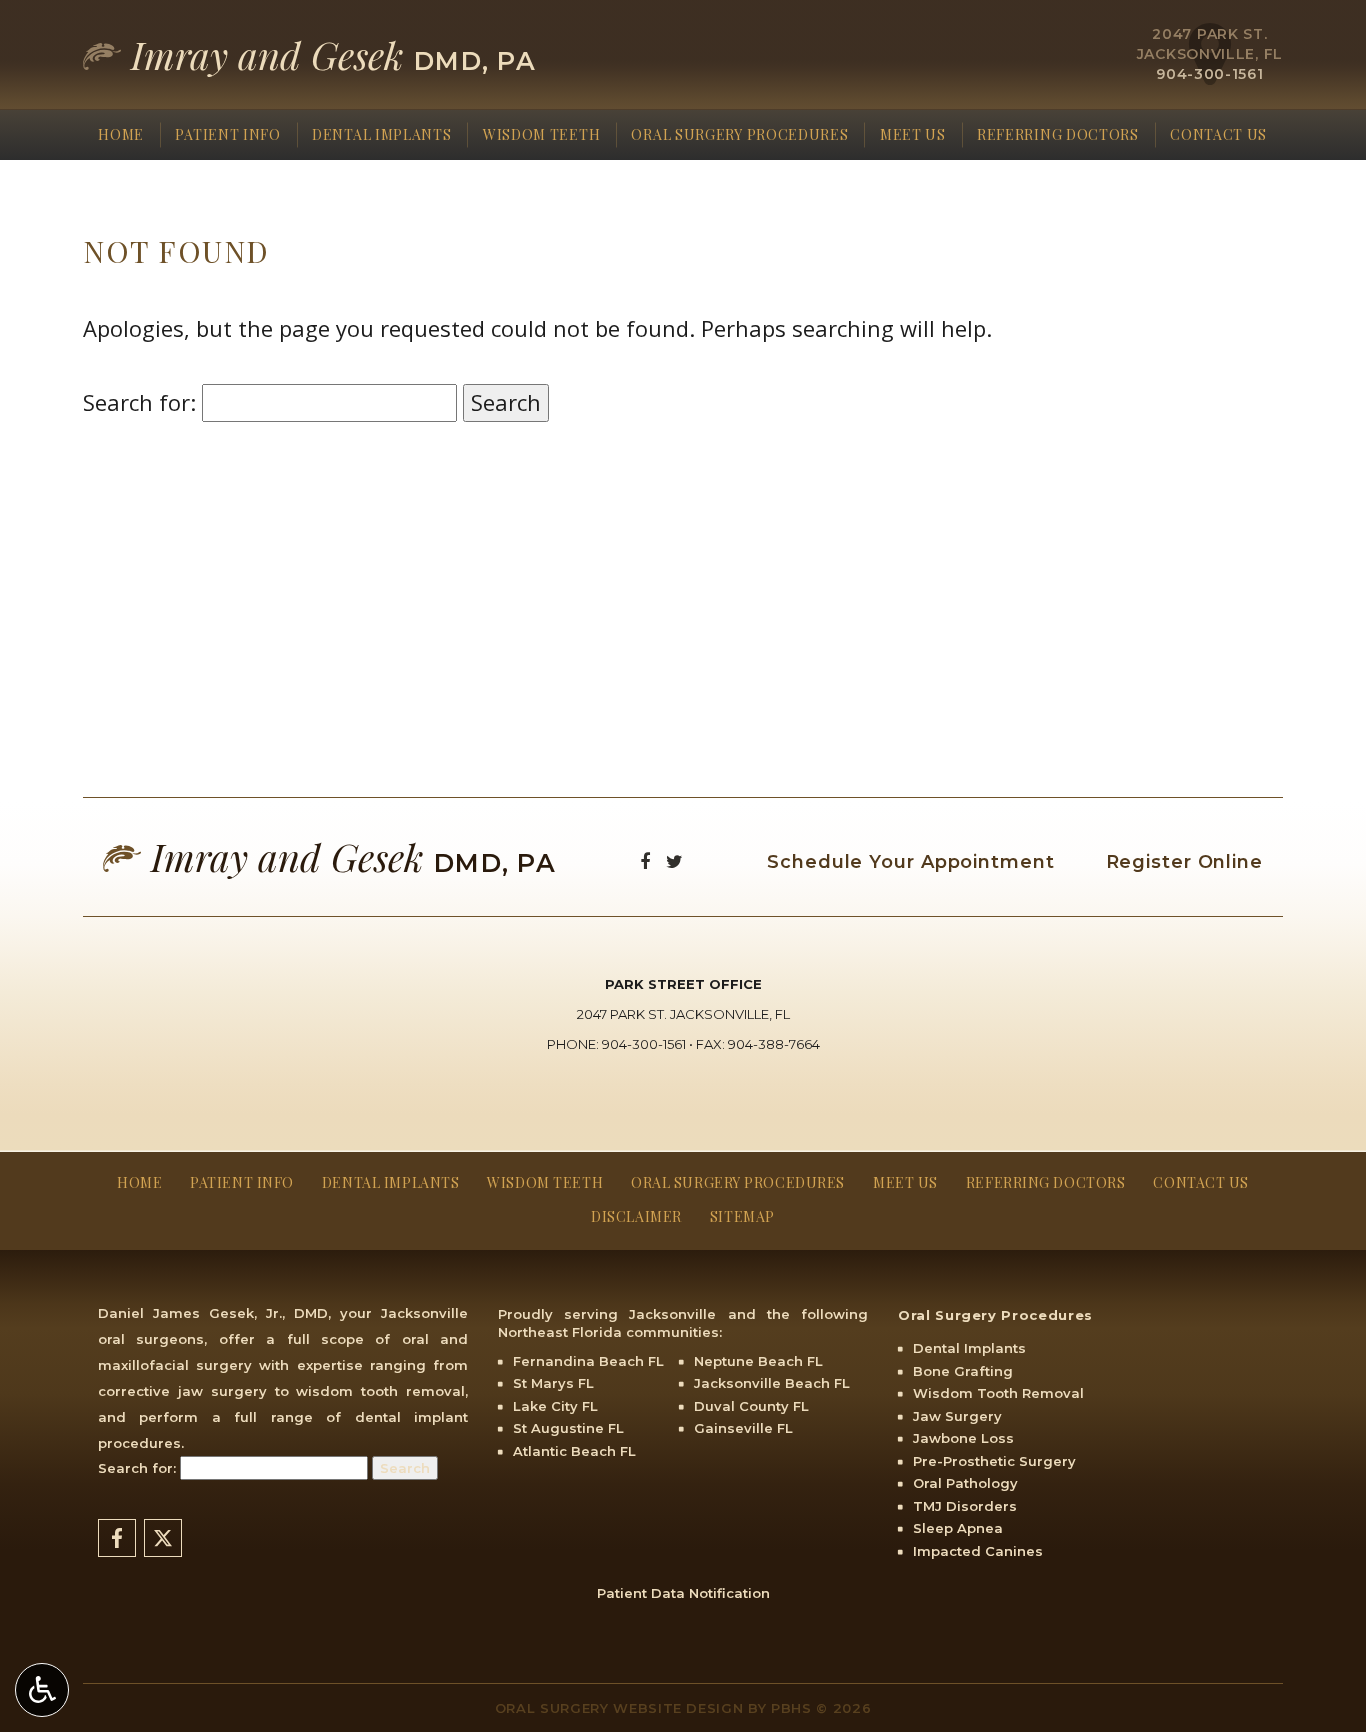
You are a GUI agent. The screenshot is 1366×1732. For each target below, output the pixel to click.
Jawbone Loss (963, 1438)
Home (121, 135)
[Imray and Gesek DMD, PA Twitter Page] (674, 862)
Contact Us (1218, 135)
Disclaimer (636, 1216)
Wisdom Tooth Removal (998, 1393)
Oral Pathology (965, 1483)
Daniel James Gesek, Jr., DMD (213, 1313)
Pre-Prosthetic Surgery (994, 1461)
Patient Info (227, 135)
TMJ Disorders (965, 1506)
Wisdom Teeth (541, 135)
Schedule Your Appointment (911, 862)
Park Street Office (683, 984)
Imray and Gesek (328, 55)
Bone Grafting (963, 1371)
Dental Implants (382, 135)
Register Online (1185, 862)
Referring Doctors (1058, 135)
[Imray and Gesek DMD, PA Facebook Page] (645, 862)
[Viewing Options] (42, 1690)
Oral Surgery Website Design (619, 1708)
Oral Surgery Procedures (739, 135)
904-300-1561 (1209, 74)
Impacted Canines (978, 1551)
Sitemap (742, 1216)
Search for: (139, 402)
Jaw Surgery (957, 1416)
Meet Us (913, 135)
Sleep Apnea (958, 1528)
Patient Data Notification (683, 1593)
